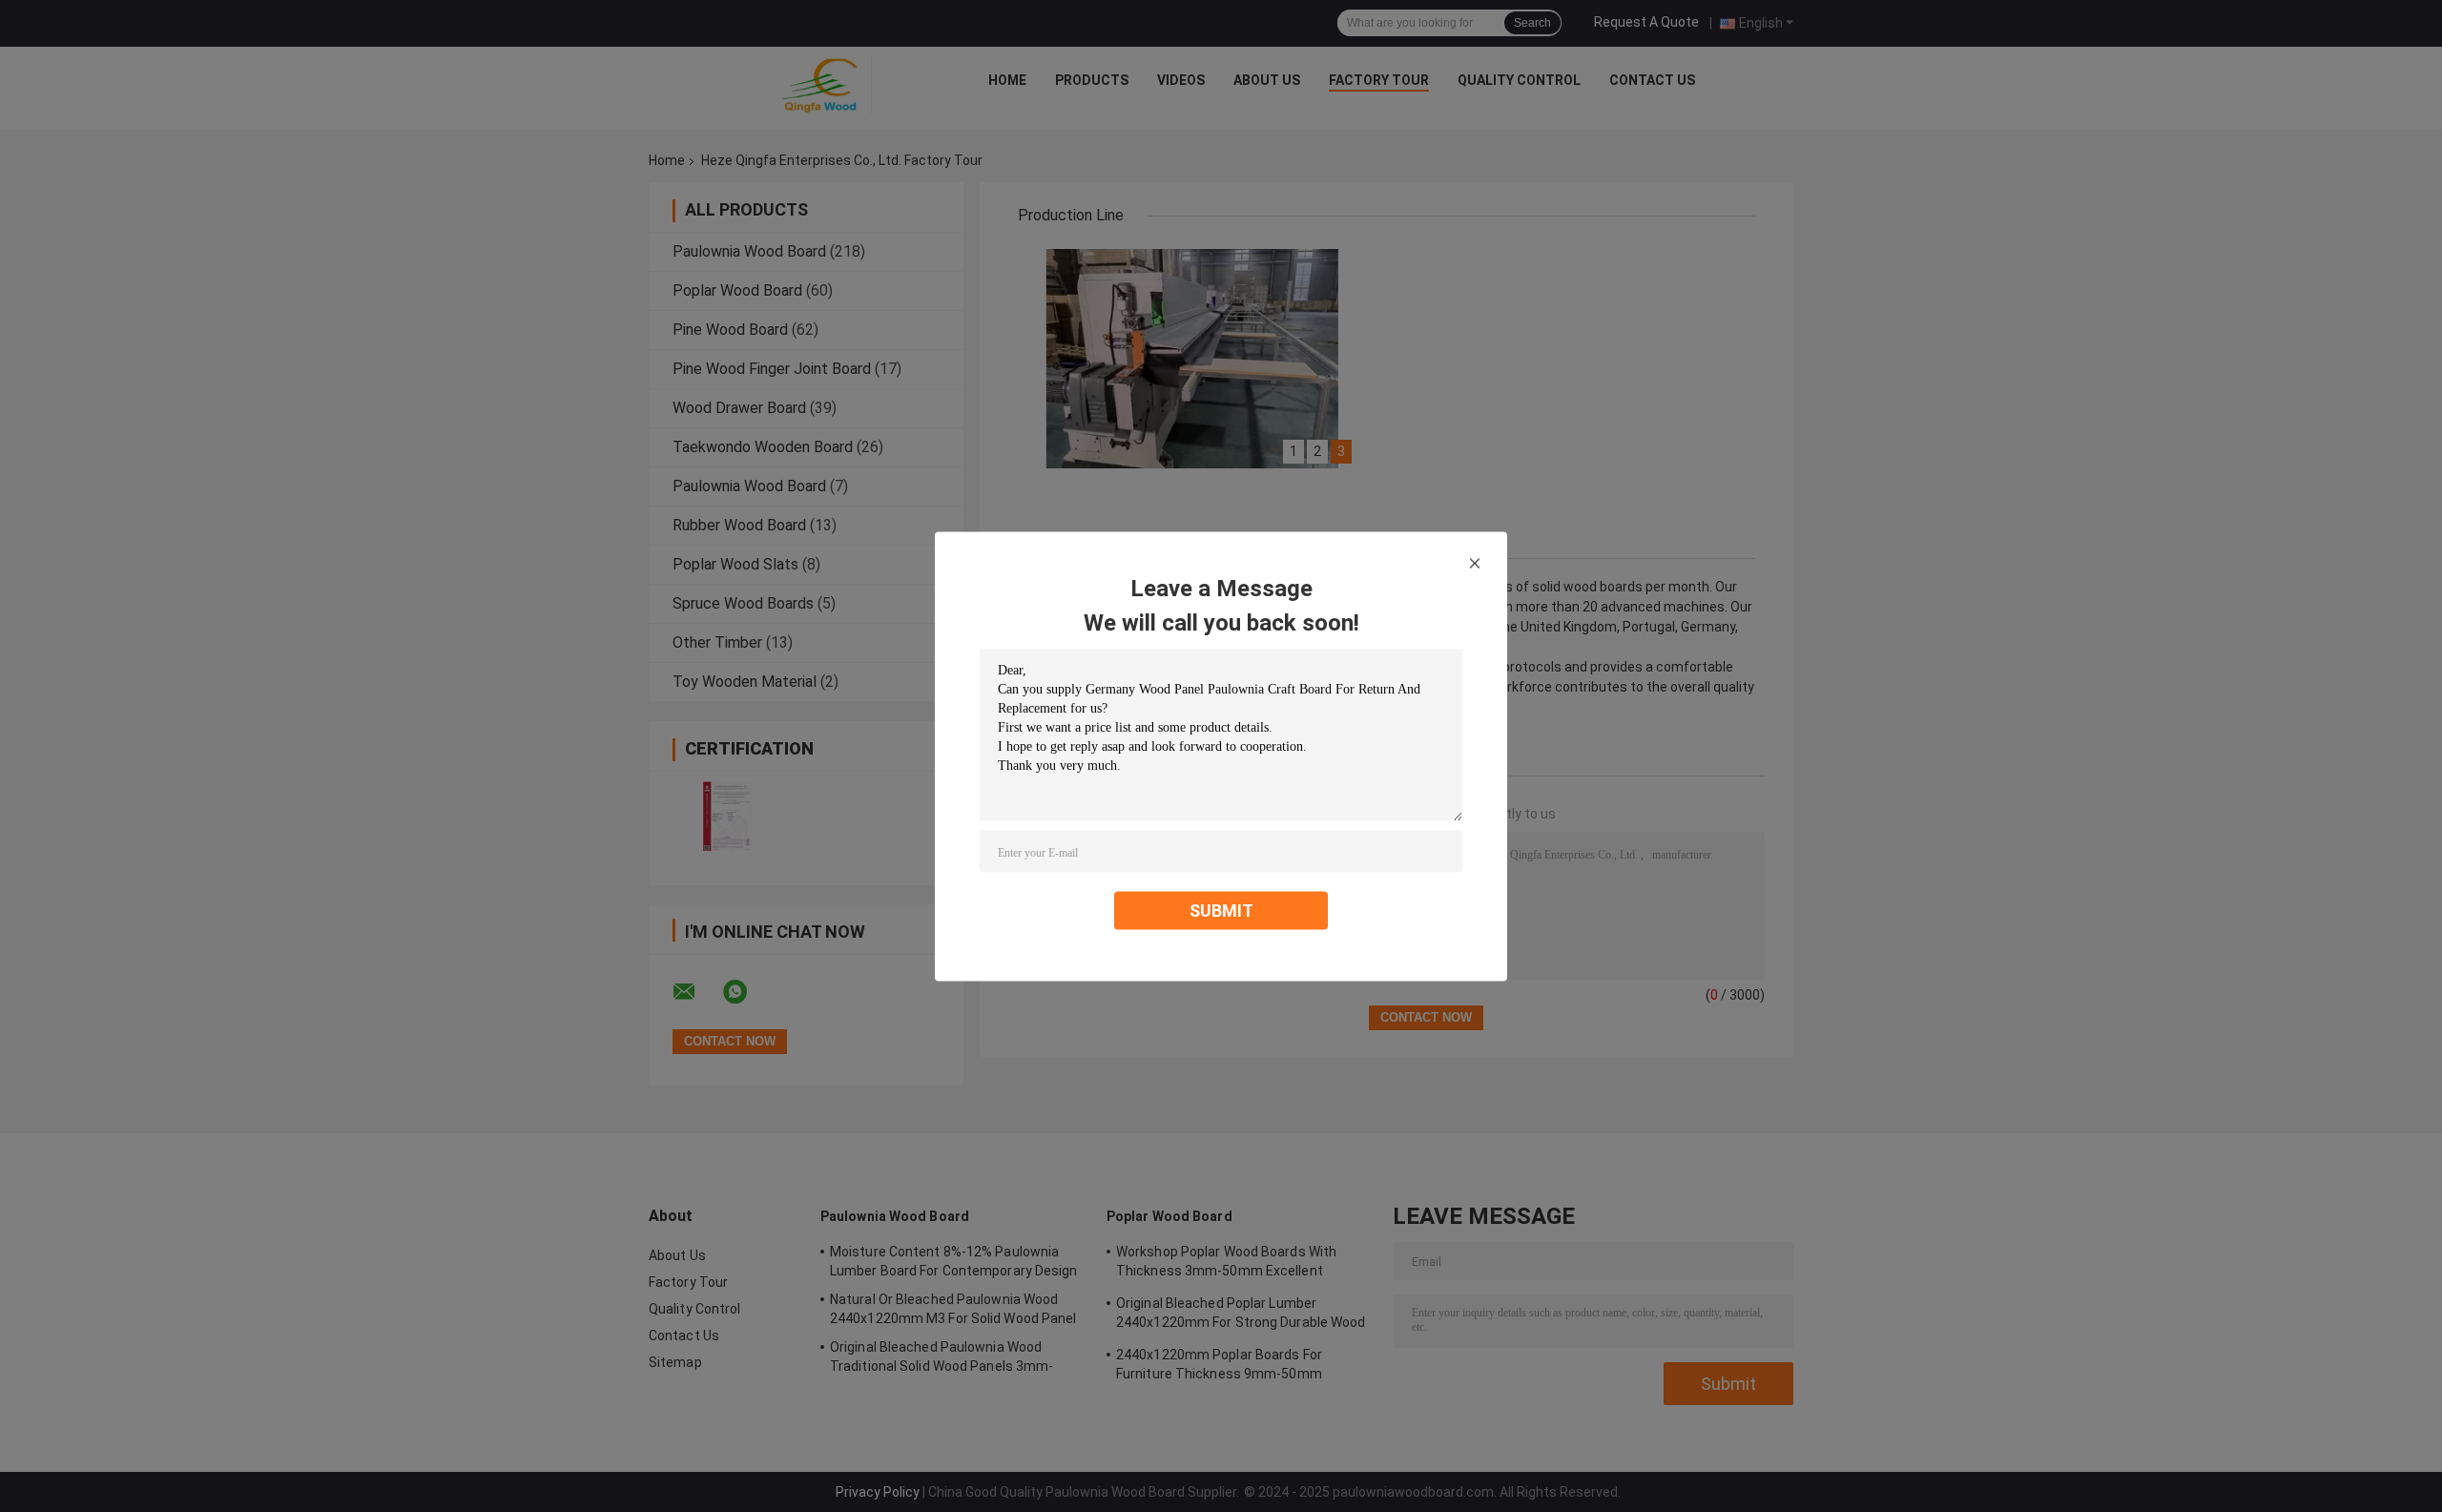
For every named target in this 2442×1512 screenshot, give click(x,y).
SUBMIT (1221, 910)
